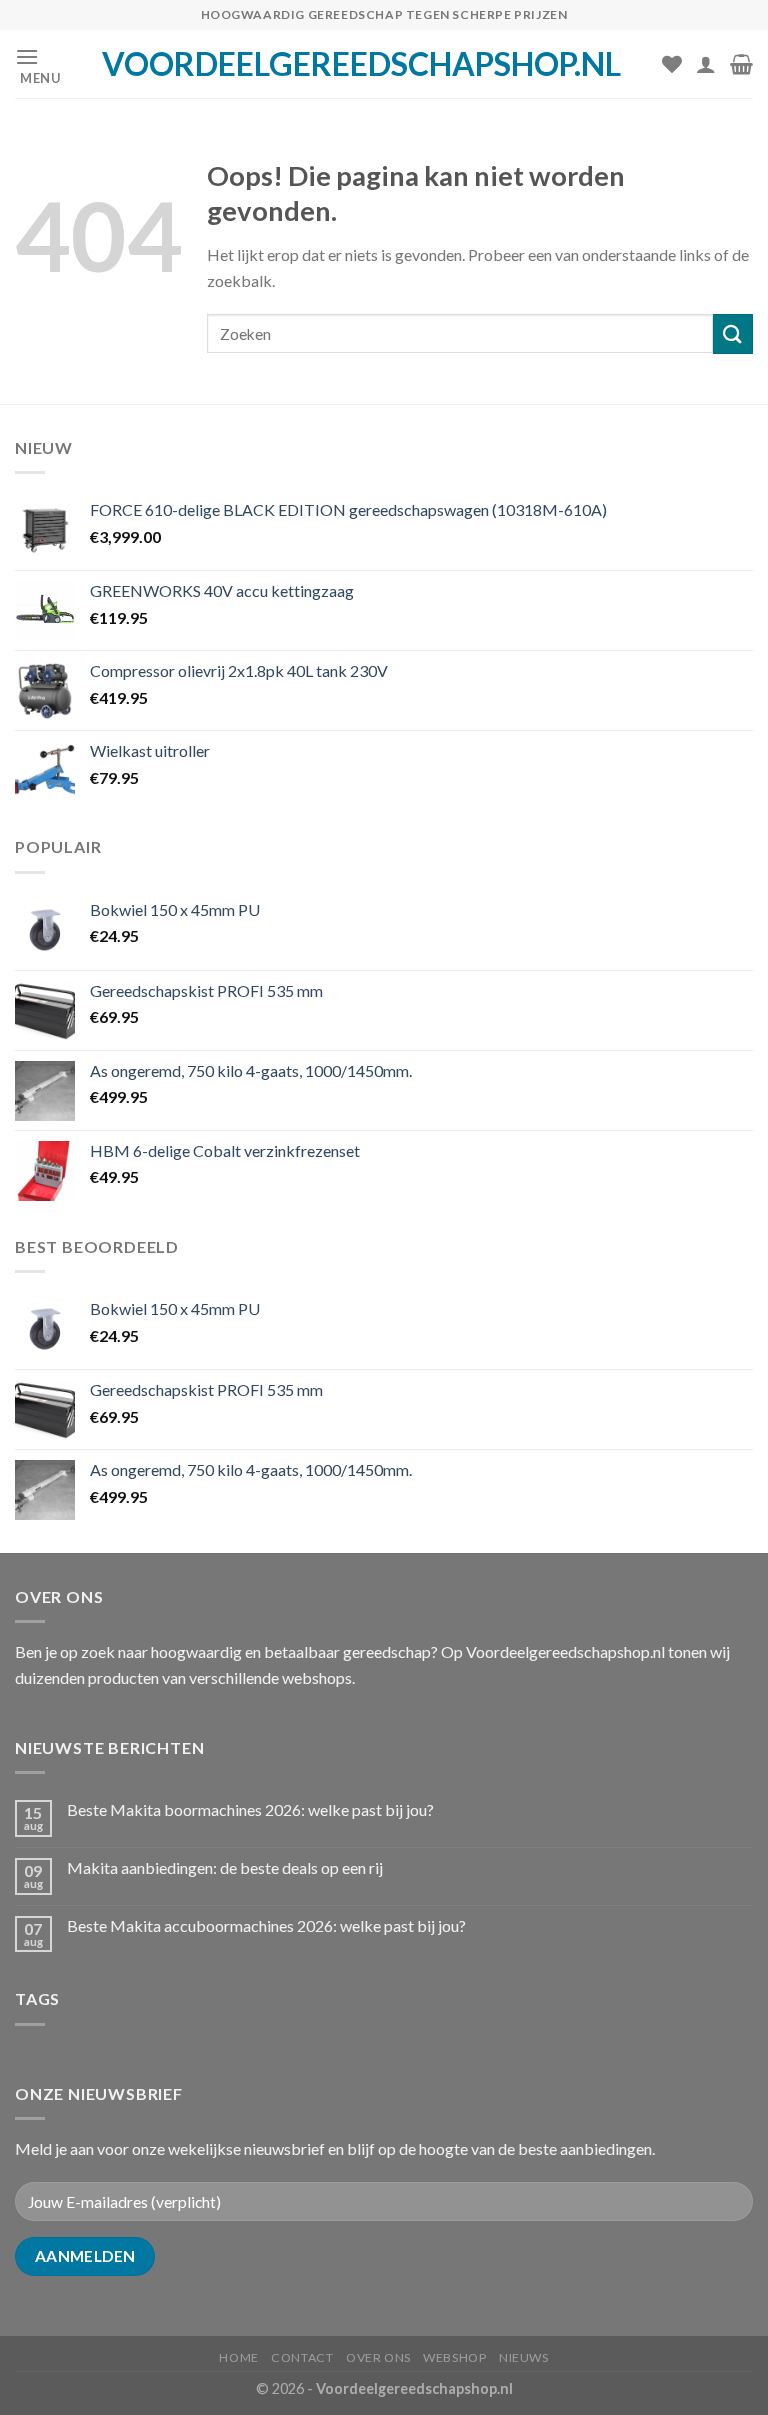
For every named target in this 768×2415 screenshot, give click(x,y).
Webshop (454, 2357)
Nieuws (524, 2357)
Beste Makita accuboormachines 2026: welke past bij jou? (266, 1925)
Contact (302, 2357)
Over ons (378, 2357)
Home (238, 2357)
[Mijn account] (706, 64)
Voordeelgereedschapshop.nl (361, 64)
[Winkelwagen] (741, 64)
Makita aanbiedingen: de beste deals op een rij (225, 1867)
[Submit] (733, 333)
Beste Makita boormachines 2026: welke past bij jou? (250, 1809)
